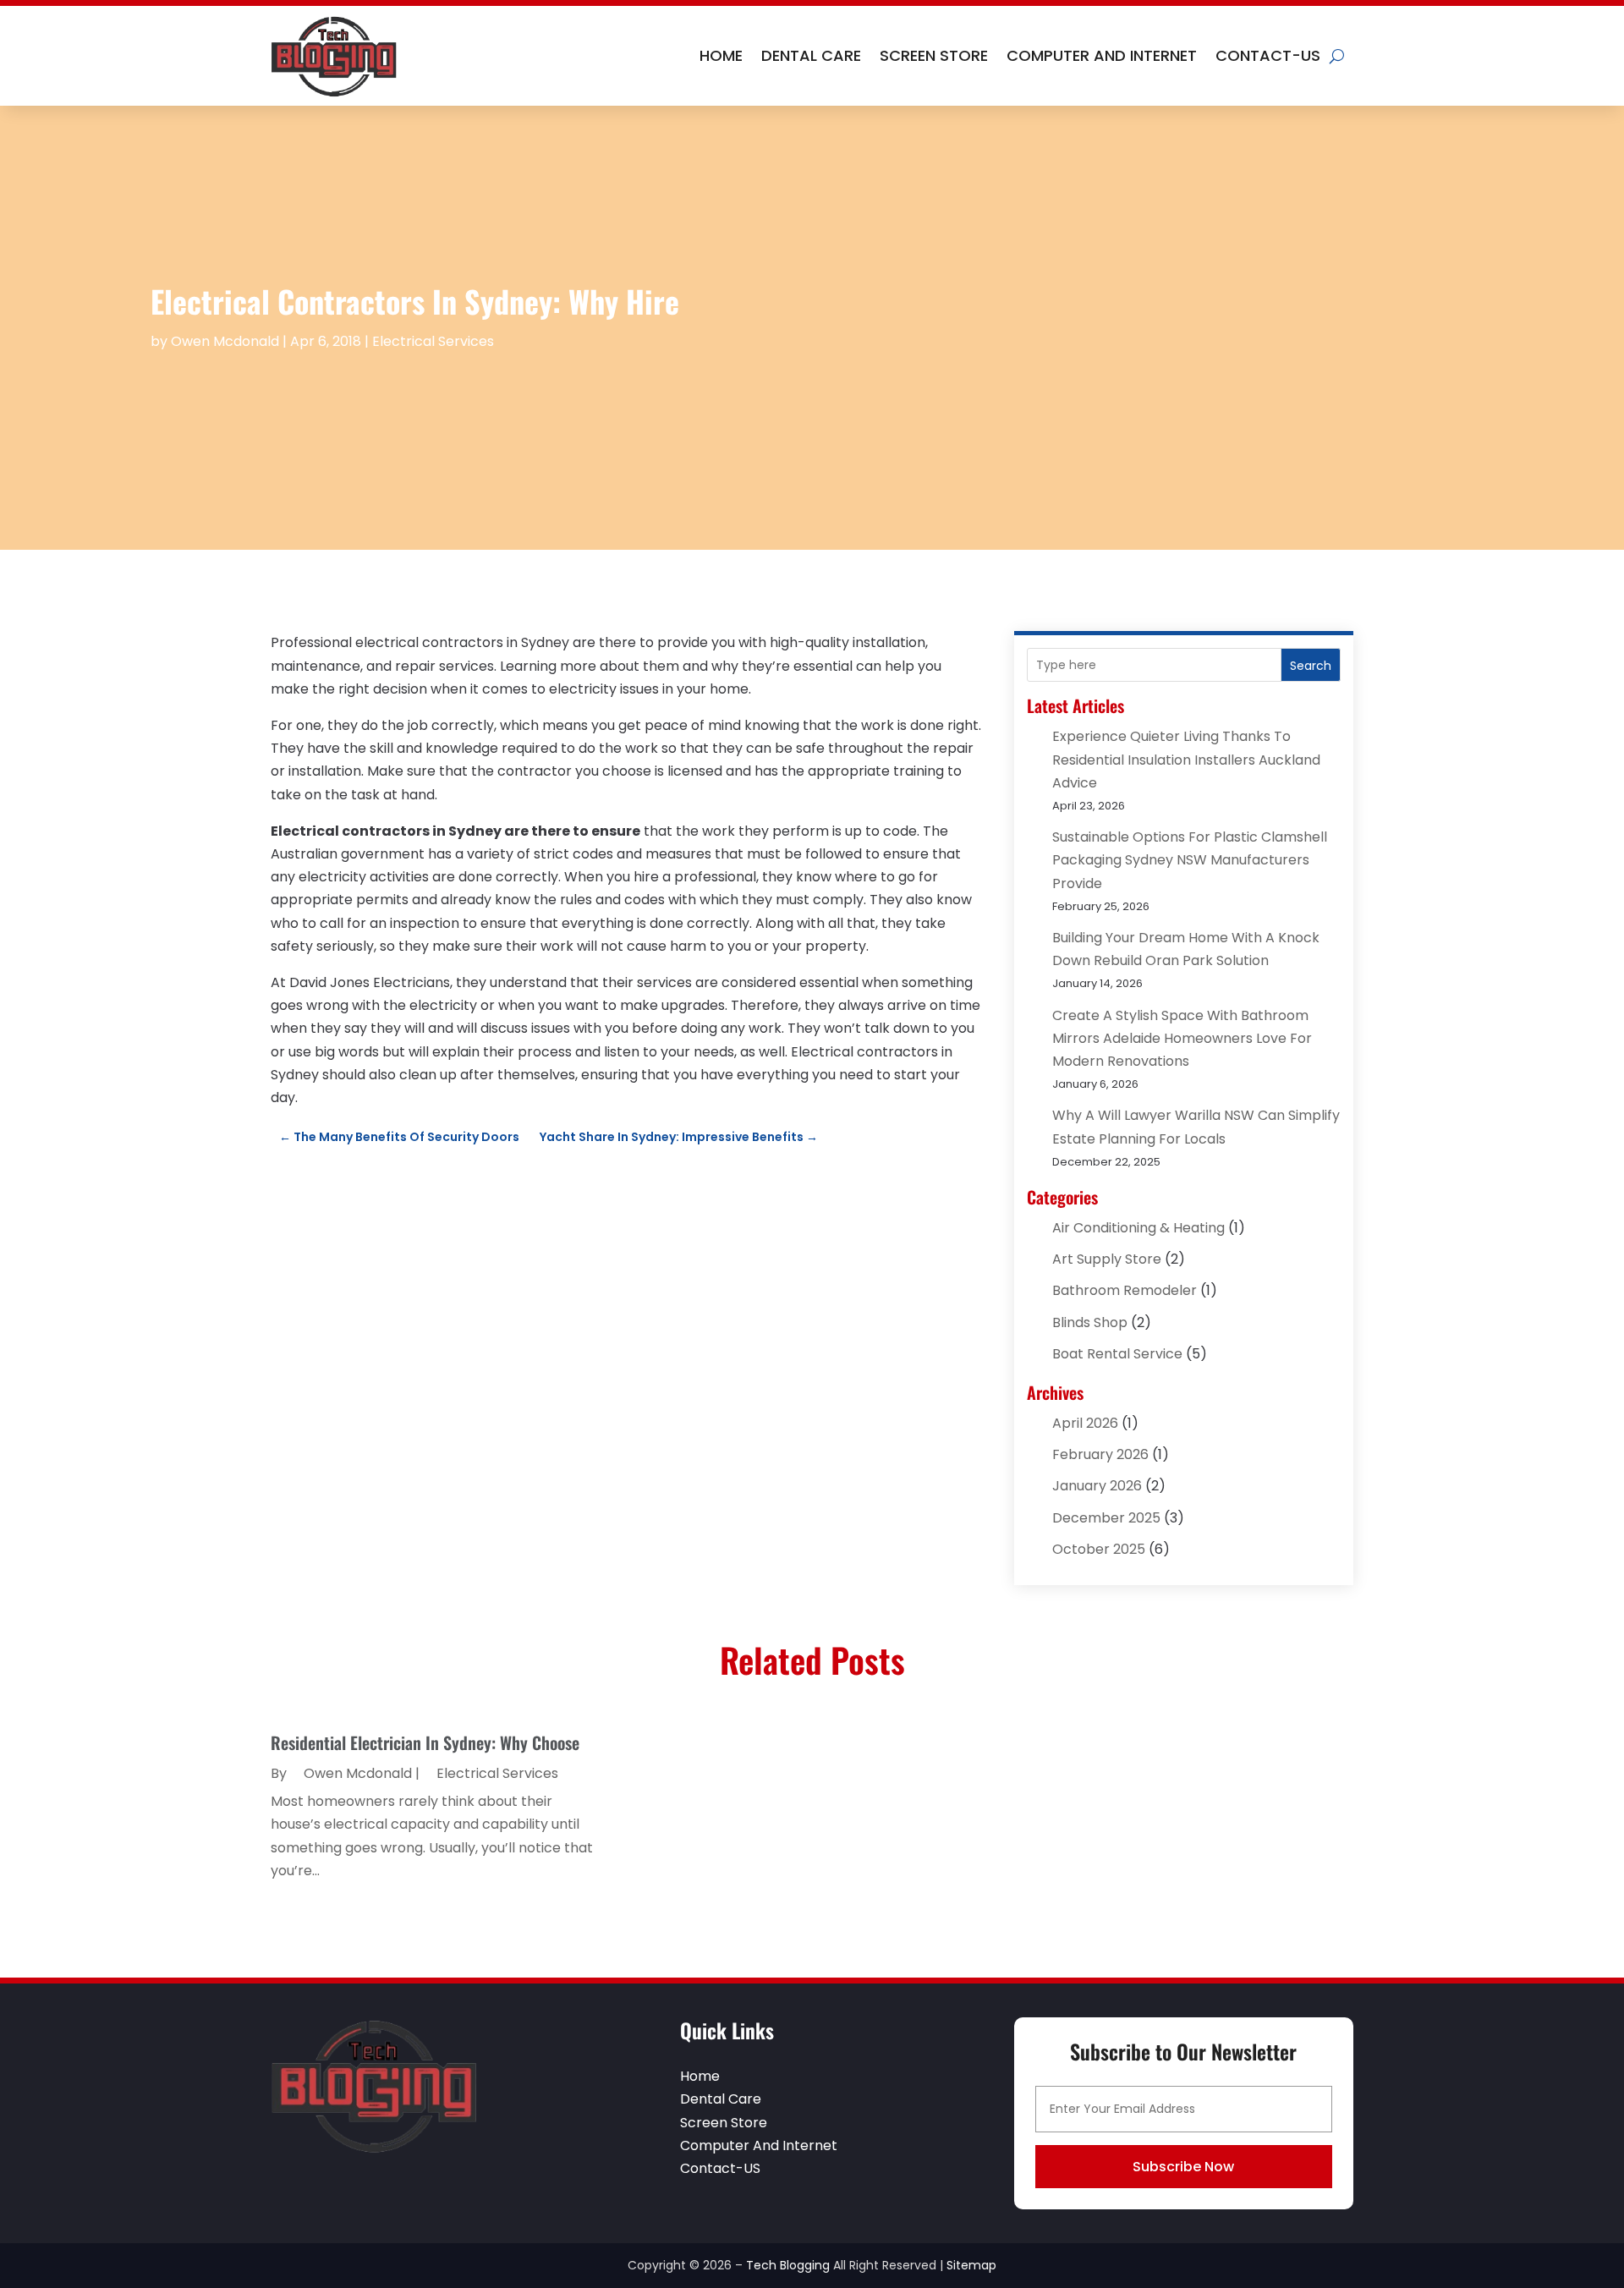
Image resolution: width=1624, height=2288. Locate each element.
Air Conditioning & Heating (1138, 1228)
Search (1311, 666)
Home (721, 55)
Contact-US (1268, 55)
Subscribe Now (1183, 2167)
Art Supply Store (1107, 1259)
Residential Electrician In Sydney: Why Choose (425, 1742)
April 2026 (1085, 1423)
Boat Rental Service (1117, 1354)
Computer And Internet (1102, 55)
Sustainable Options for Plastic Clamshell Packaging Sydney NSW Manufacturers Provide (1190, 860)
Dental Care (811, 55)
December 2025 (1106, 1518)
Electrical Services (433, 341)
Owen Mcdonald (225, 341)
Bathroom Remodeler (1125, 1290)
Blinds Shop (1090, 1322)
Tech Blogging (788, 2265)
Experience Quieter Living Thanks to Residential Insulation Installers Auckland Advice (1186, 759)
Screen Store (934, 55)
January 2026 (1097, 1486)
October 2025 (1099, 1549)
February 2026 (1100, 1454)
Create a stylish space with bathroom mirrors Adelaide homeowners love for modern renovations (1182, 1038)
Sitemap (971, 2265)
